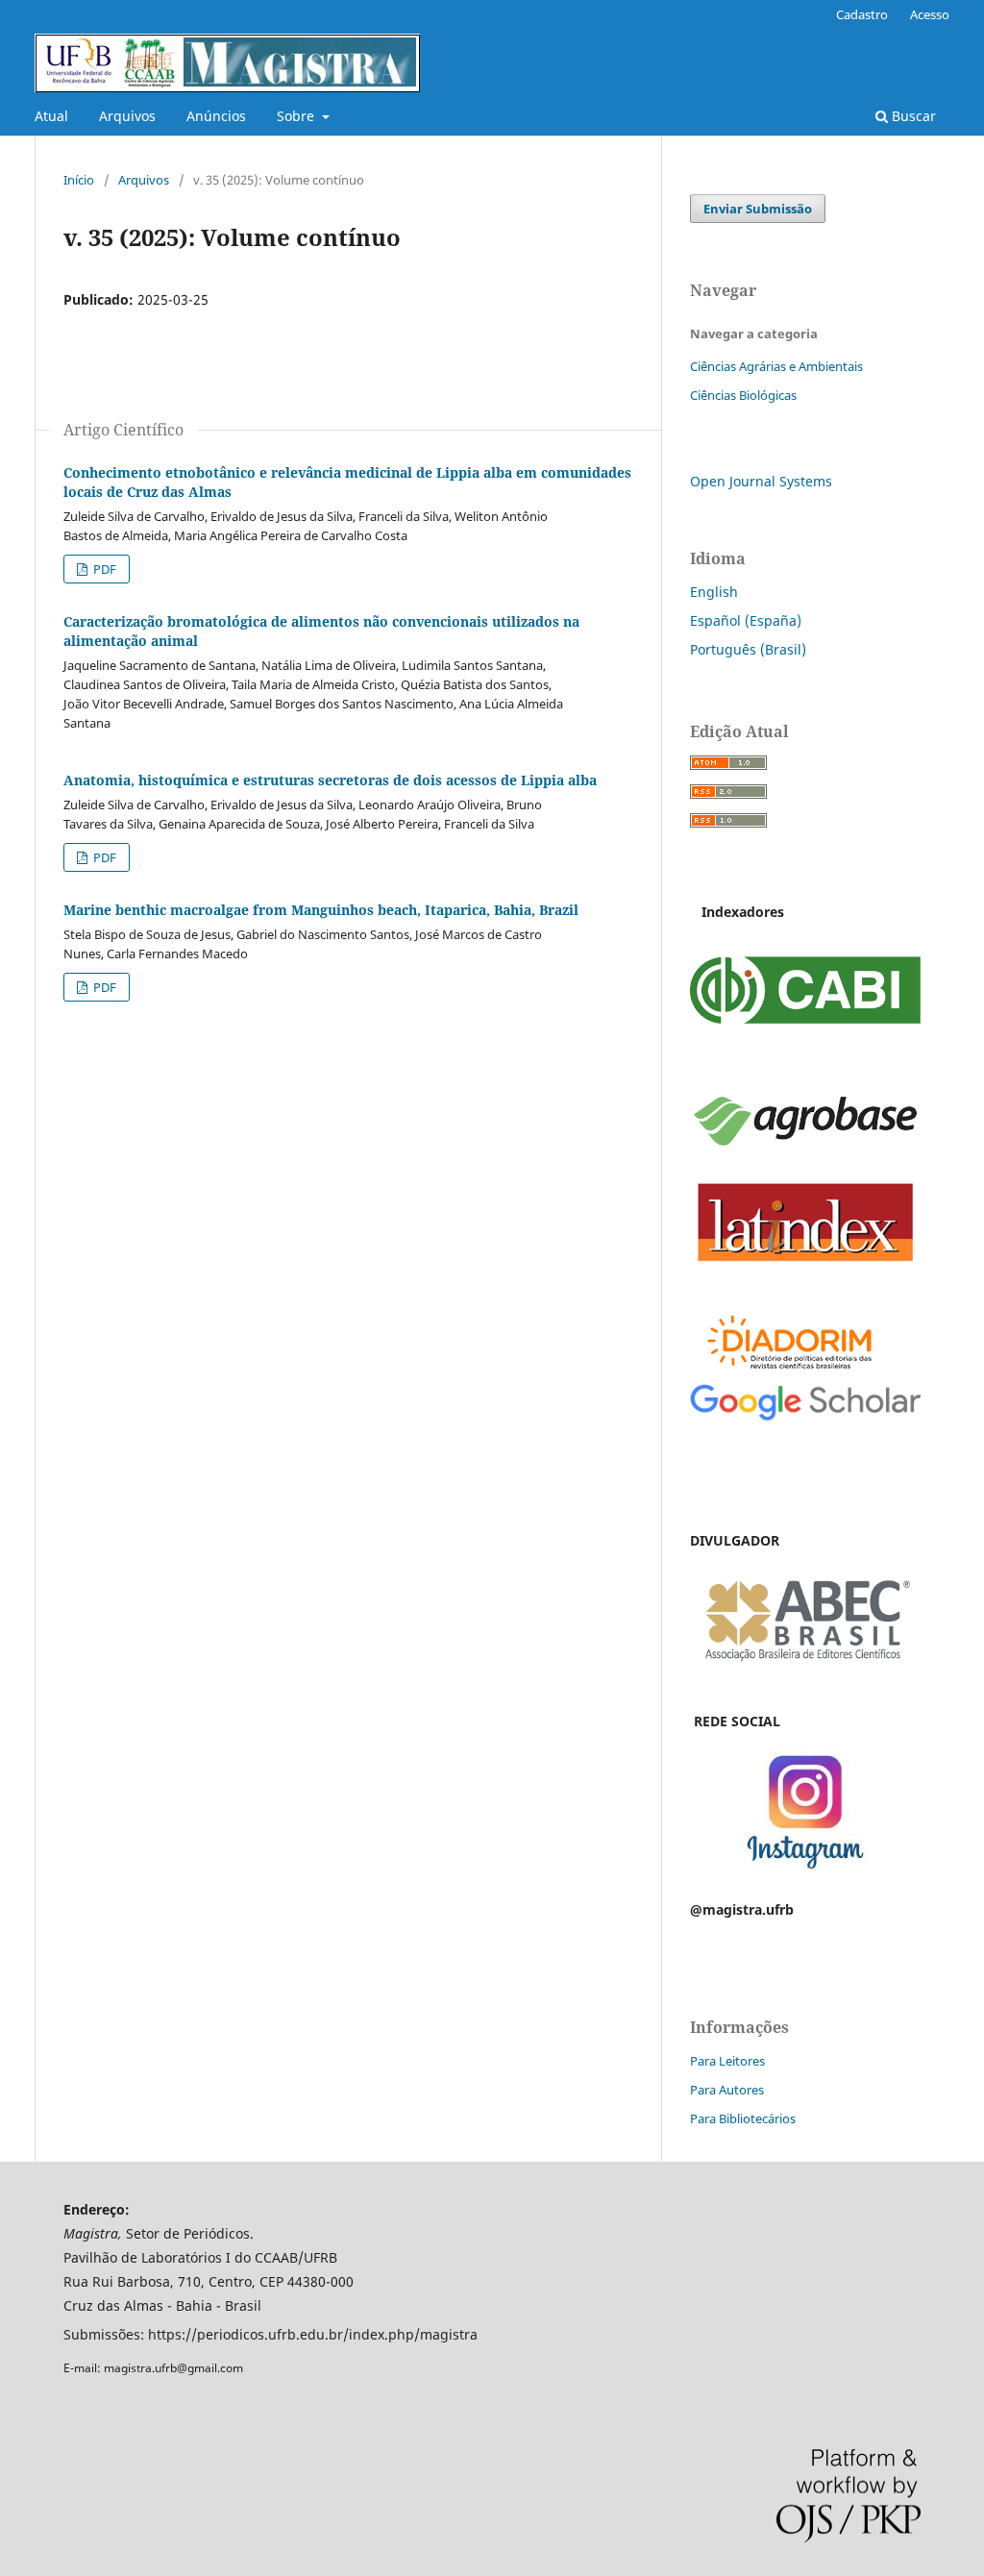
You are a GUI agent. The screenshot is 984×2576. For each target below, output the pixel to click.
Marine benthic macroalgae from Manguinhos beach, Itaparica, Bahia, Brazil (321, 910)
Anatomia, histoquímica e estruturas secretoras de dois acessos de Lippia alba (330, 780)
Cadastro (862, 14)
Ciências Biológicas (743, 395)
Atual (51, 116)
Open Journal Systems (761, 481)
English (714, 592)
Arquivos (127, 116)
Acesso (930, 14)
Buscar (912, 116)
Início (79, 180)
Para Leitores (727, 2061)
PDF (103, 569)
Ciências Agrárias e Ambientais (776, 366)
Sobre (297, 116)
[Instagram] (805, 1872)
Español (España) (746, 620)
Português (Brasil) (748, 649)
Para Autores (727, 2090)
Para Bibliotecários (743, 2118)
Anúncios (216, 116)
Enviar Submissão (758, 209)
